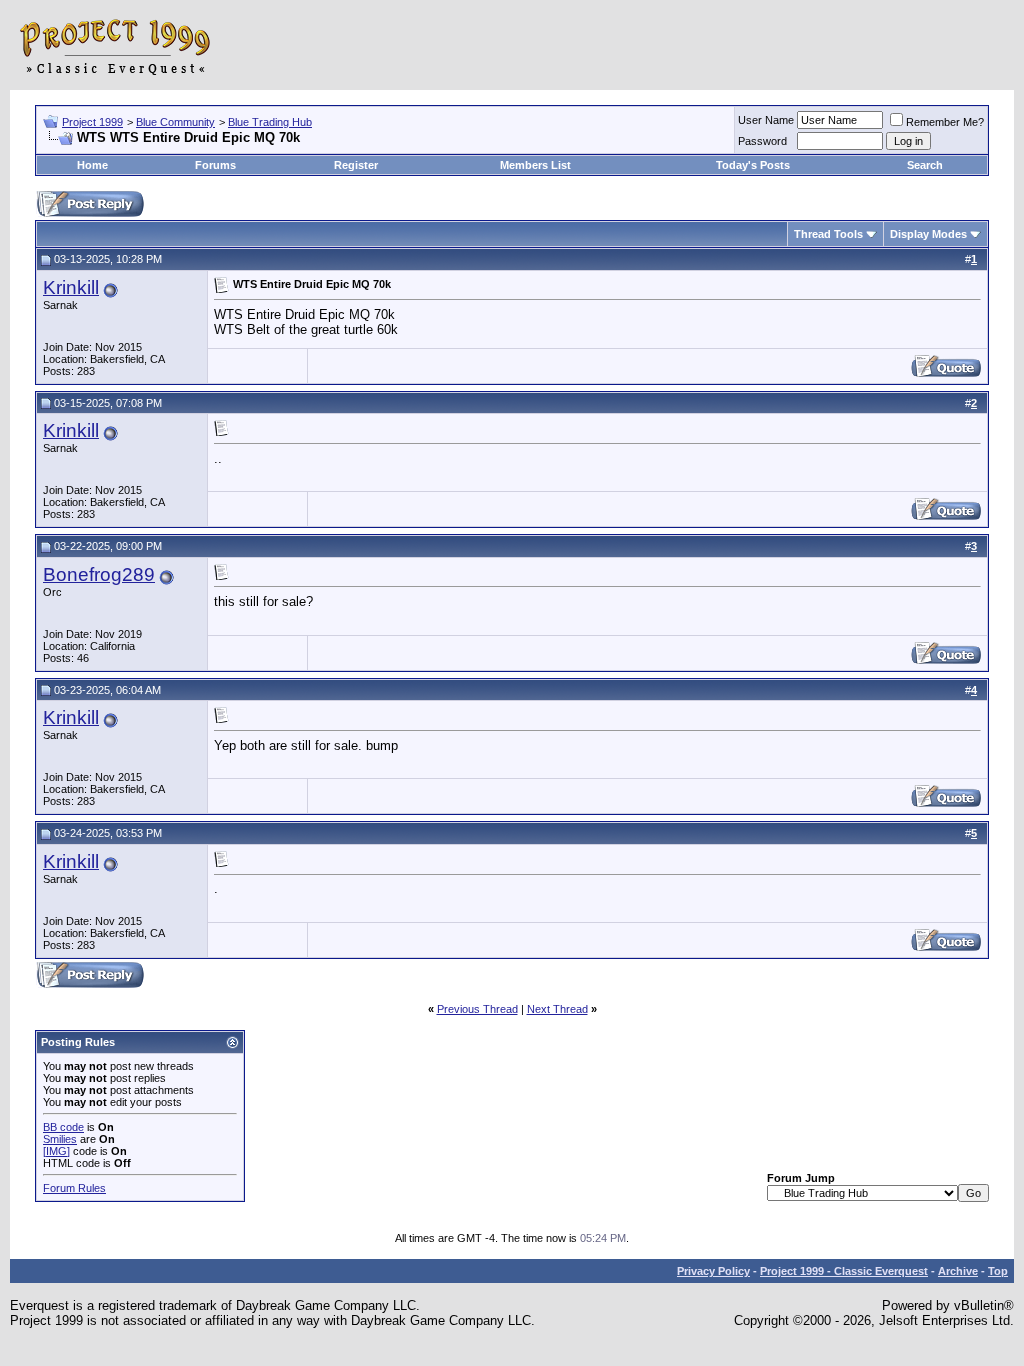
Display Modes (928, 234)
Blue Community (175, 122)
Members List (535, 165)
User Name (766, 120)
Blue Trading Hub (270, 122)
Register (356, 165)
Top (998, 1271)
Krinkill (71, 287)
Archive (958, 1271)
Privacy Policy (713, 1271)
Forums (215, 165)
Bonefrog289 (99, 574)
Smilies (60, 1139)
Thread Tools (828, 234)
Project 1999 (92, 122)
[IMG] (56, 1151)
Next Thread (557, 1009)
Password (762, 141)
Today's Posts (753, 165)
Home (92, 165)
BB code (63, 1127)
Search (925, 165)
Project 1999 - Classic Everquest (844, 1271)
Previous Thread (477, 1009)
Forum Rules (74, 1188)
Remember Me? (945, 122)
